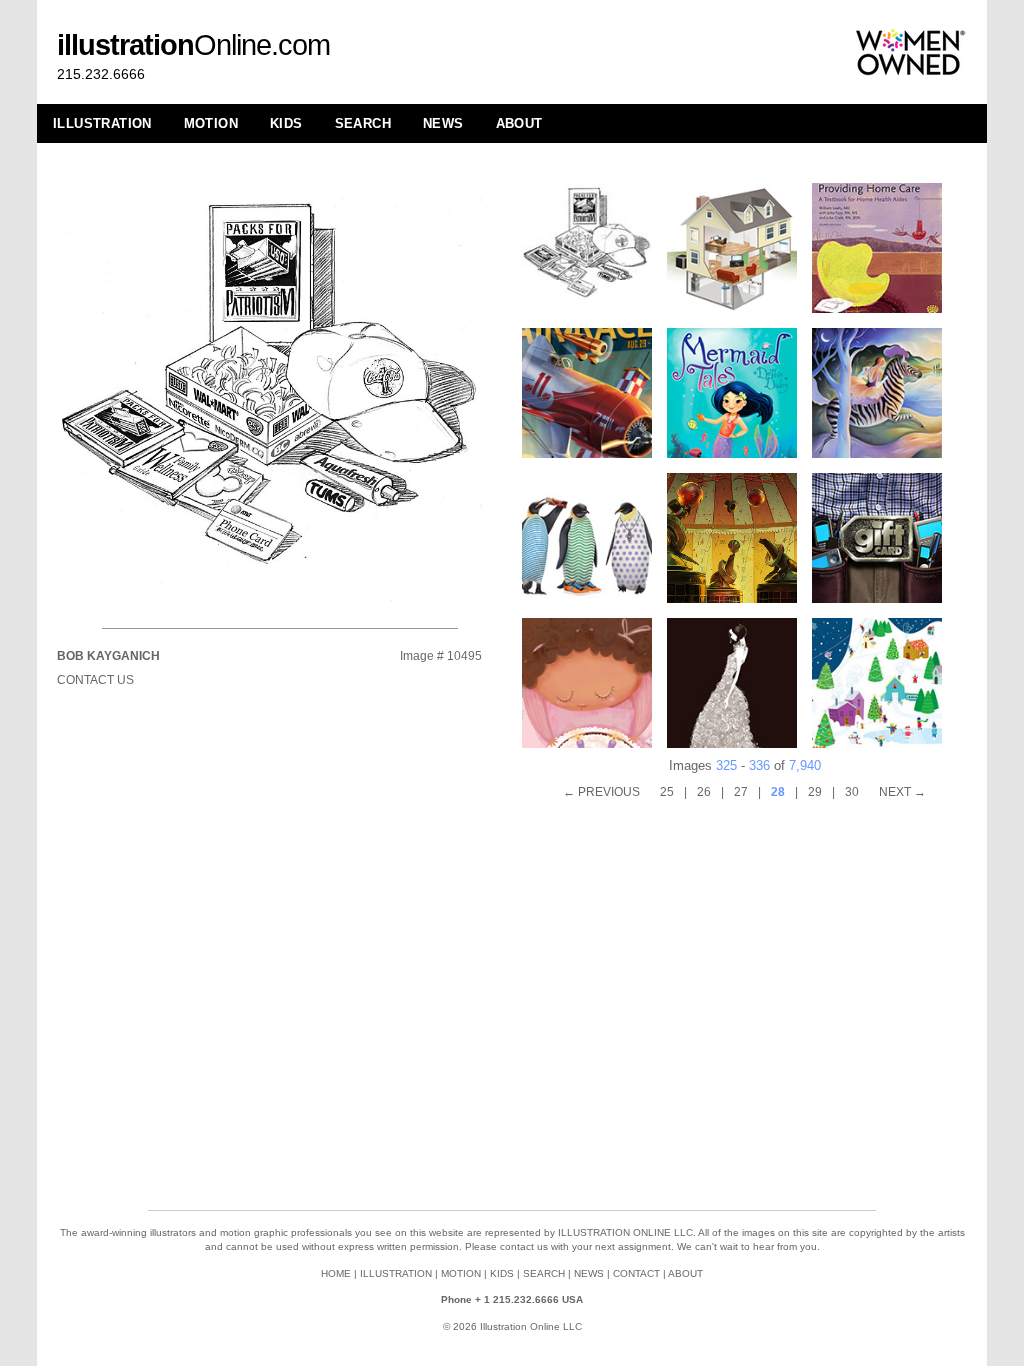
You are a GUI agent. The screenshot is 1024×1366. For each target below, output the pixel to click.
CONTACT (636, 1273)
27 (741, 792)
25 (667, 792)
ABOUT (519, 123)
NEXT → (902, 792)
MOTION (211, 123)
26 (704, 792)
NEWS (443, 123)
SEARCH (363, 123)
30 (852, 792)
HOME (336, 1273)
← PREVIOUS (601, 792)
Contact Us (95, 680)
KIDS (286, 123)
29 (815, 792)
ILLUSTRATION (102, 123)
